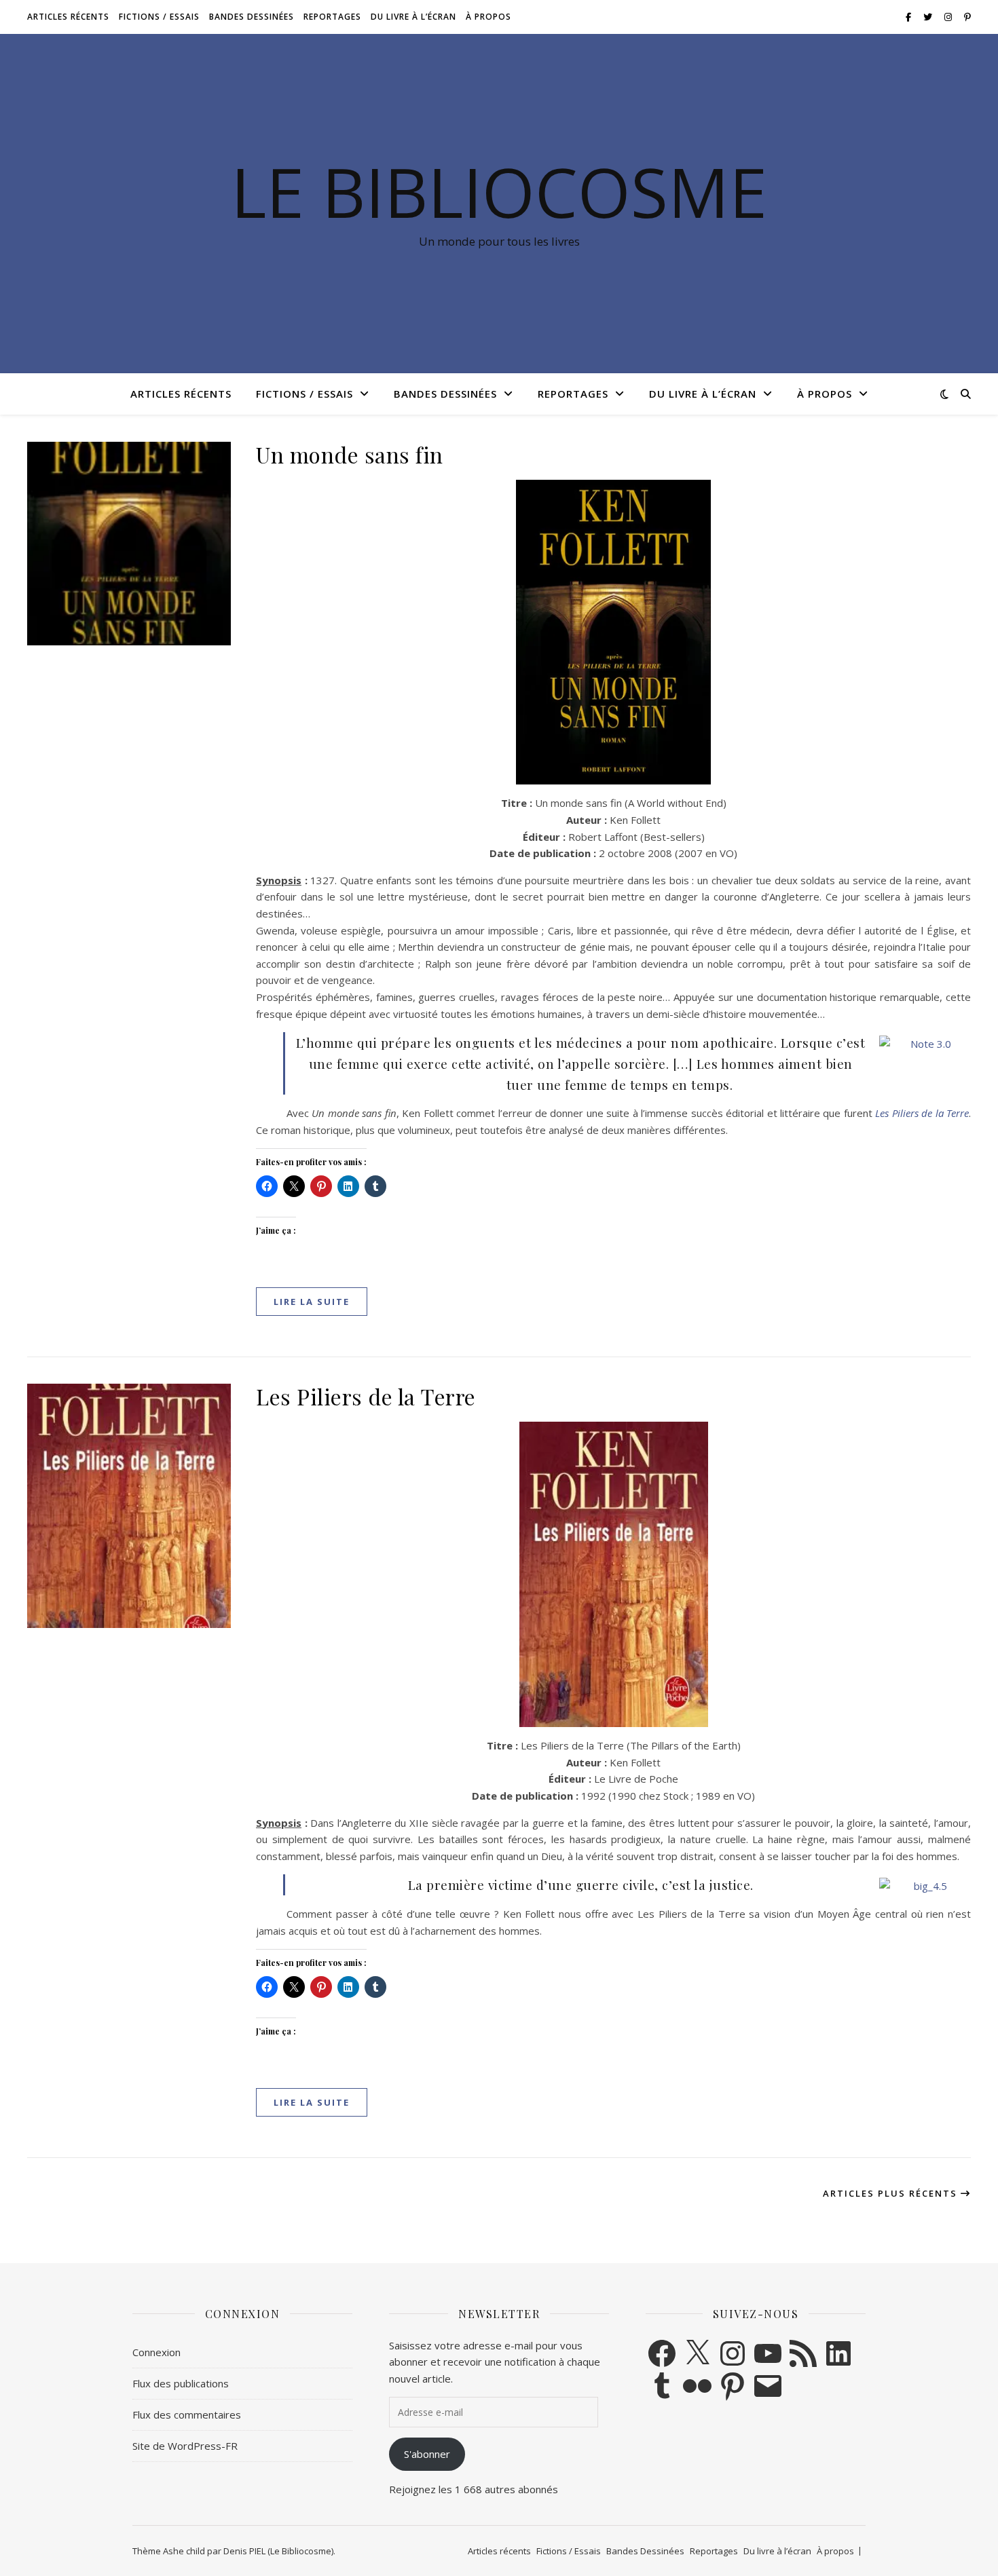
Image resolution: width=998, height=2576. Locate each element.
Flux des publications (181, 2383)
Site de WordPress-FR (185, 2446)
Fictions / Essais (159, 17)
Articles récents (68, 17)
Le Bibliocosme (499, 191)
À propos (488, 17)
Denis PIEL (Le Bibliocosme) (278, 2551)
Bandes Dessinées (252, 17)
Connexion (156, 2352)
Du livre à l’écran (413, 17)
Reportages (332, 17)
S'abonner (427, 2454)
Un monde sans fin (350, 454)
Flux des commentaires (187, 2414)
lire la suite (312, 1302)
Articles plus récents (892, 2193)
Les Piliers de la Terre (366, 1396)
